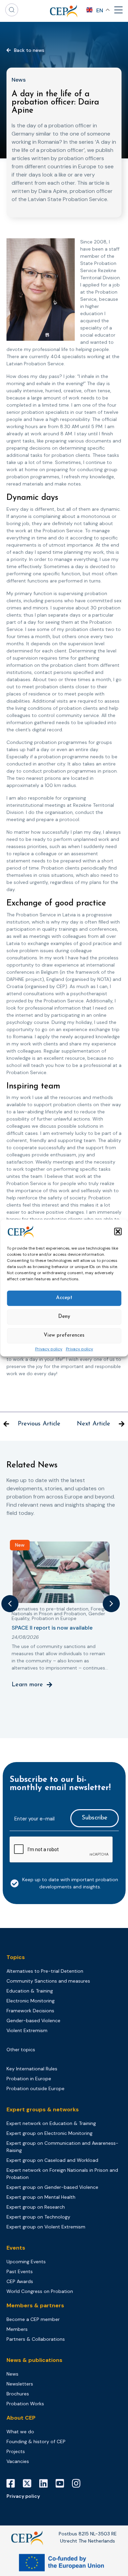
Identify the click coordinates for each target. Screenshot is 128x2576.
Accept (64, 1298)
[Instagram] (79, 2483)
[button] (118, 1231)
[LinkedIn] (46, 2483)
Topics (16, 1957)
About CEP (21, 2418)
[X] (30, 2483)
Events (16, 2248)
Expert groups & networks (43, 2109)
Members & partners (35, 2305)
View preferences (64, 1335)
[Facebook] (13, 2483)
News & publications (34, 2360)
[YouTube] (62, 2483)
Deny (64, 1317)
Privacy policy (49, 1349)
